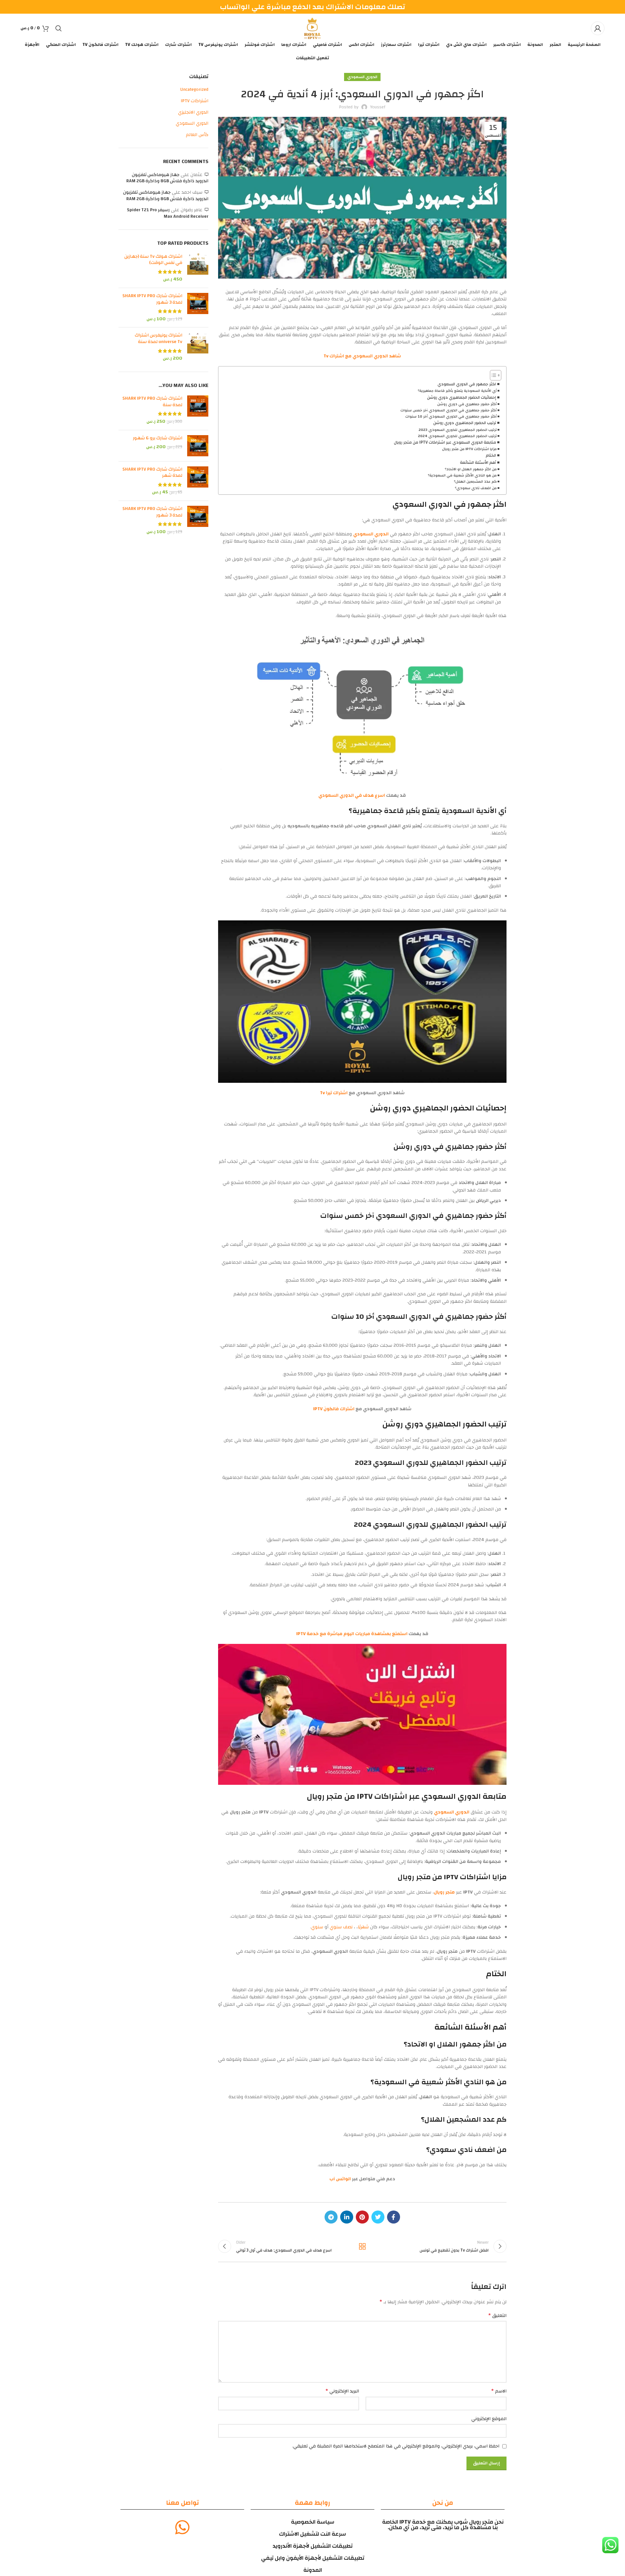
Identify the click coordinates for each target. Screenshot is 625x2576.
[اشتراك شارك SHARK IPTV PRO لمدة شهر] (198, 481)
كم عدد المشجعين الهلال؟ (475, 482)
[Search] (59, 28)
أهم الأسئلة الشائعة (478, 463)
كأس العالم (197, 135)
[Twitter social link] (378, 2217)
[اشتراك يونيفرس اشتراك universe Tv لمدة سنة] (198, 347)
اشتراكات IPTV (194, 101)
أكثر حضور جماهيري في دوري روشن (467, 404)
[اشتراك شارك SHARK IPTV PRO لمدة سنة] (198, 410)
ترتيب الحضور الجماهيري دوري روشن (465, 423)
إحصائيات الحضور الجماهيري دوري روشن (462, 398)
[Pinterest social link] (362, 2217)
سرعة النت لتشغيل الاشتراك (312, 2534)
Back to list (362, 2246)
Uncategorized (194, 90)
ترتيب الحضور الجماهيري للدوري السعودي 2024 (457, 436)
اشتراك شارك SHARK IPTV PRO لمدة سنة (152, 402)
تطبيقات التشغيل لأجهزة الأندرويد (312, 2546)
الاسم (499, 2391)
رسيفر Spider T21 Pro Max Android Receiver (168, 213)
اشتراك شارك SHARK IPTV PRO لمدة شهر (152, 473)
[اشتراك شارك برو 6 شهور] (198, 446)
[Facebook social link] (394, 2217)
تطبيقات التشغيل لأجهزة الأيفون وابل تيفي (313, 2558)
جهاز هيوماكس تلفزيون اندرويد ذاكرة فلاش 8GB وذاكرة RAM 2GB (167, 178)
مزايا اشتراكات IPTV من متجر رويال (469, 449)
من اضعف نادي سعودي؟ (476, 488)
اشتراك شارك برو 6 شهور (158, 438)
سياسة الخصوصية (313, 2522)
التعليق (497, 2316)
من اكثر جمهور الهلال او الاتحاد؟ (471, 469)
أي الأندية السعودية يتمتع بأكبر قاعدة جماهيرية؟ (457, 391)
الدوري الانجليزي (193, 113)
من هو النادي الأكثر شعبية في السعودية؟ (462, 475)
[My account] (598, 28)
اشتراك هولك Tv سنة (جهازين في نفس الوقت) (153, 260)
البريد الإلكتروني (342, 2391)
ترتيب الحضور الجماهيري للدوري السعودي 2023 (458, 430)
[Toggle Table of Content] (492, 375)
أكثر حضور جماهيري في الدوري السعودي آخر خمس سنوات (449, 410)
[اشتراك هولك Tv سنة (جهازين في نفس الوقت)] (198, 268)
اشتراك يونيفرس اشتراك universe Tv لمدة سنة (159, 339)
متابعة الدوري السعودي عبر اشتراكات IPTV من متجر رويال (445, 443)
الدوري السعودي (362, 77)
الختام (491, 456)
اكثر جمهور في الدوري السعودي (467, 384)
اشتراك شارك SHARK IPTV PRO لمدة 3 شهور (152, 299)
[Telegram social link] (331, 2217)
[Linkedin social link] (347, 2217)
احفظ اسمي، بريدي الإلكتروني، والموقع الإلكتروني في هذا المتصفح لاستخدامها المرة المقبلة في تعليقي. (396, 2446)
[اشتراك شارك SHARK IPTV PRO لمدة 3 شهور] (198, 308)
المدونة (313, 2570)
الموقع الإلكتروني (489, 2419)
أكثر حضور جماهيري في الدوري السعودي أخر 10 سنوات (451, 417)
